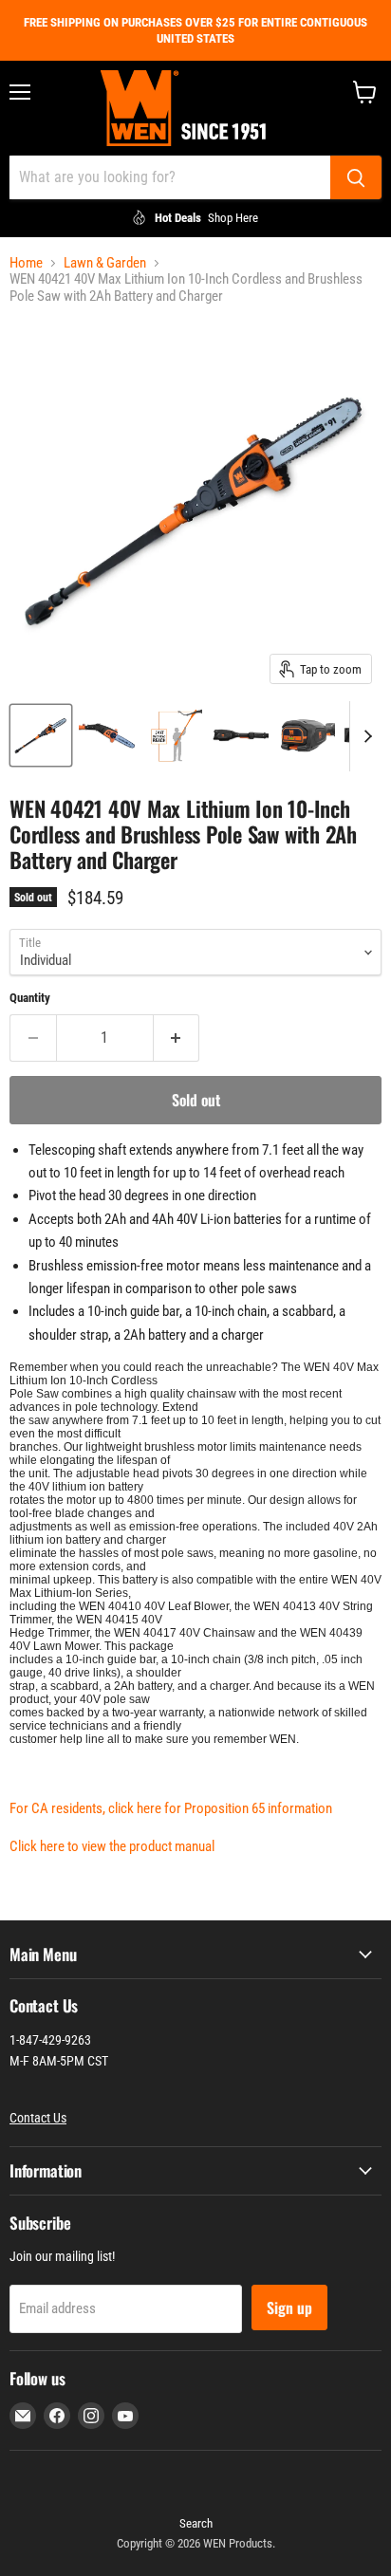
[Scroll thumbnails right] (364, 736)
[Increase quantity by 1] (177, 1038)
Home (26, 263)
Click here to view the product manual (112, 1846)
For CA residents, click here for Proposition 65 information (171, 1808)
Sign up (289, 2307)
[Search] (356, 177)
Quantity (30, 998)
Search (196, 2523)
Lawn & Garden (105, 263)
